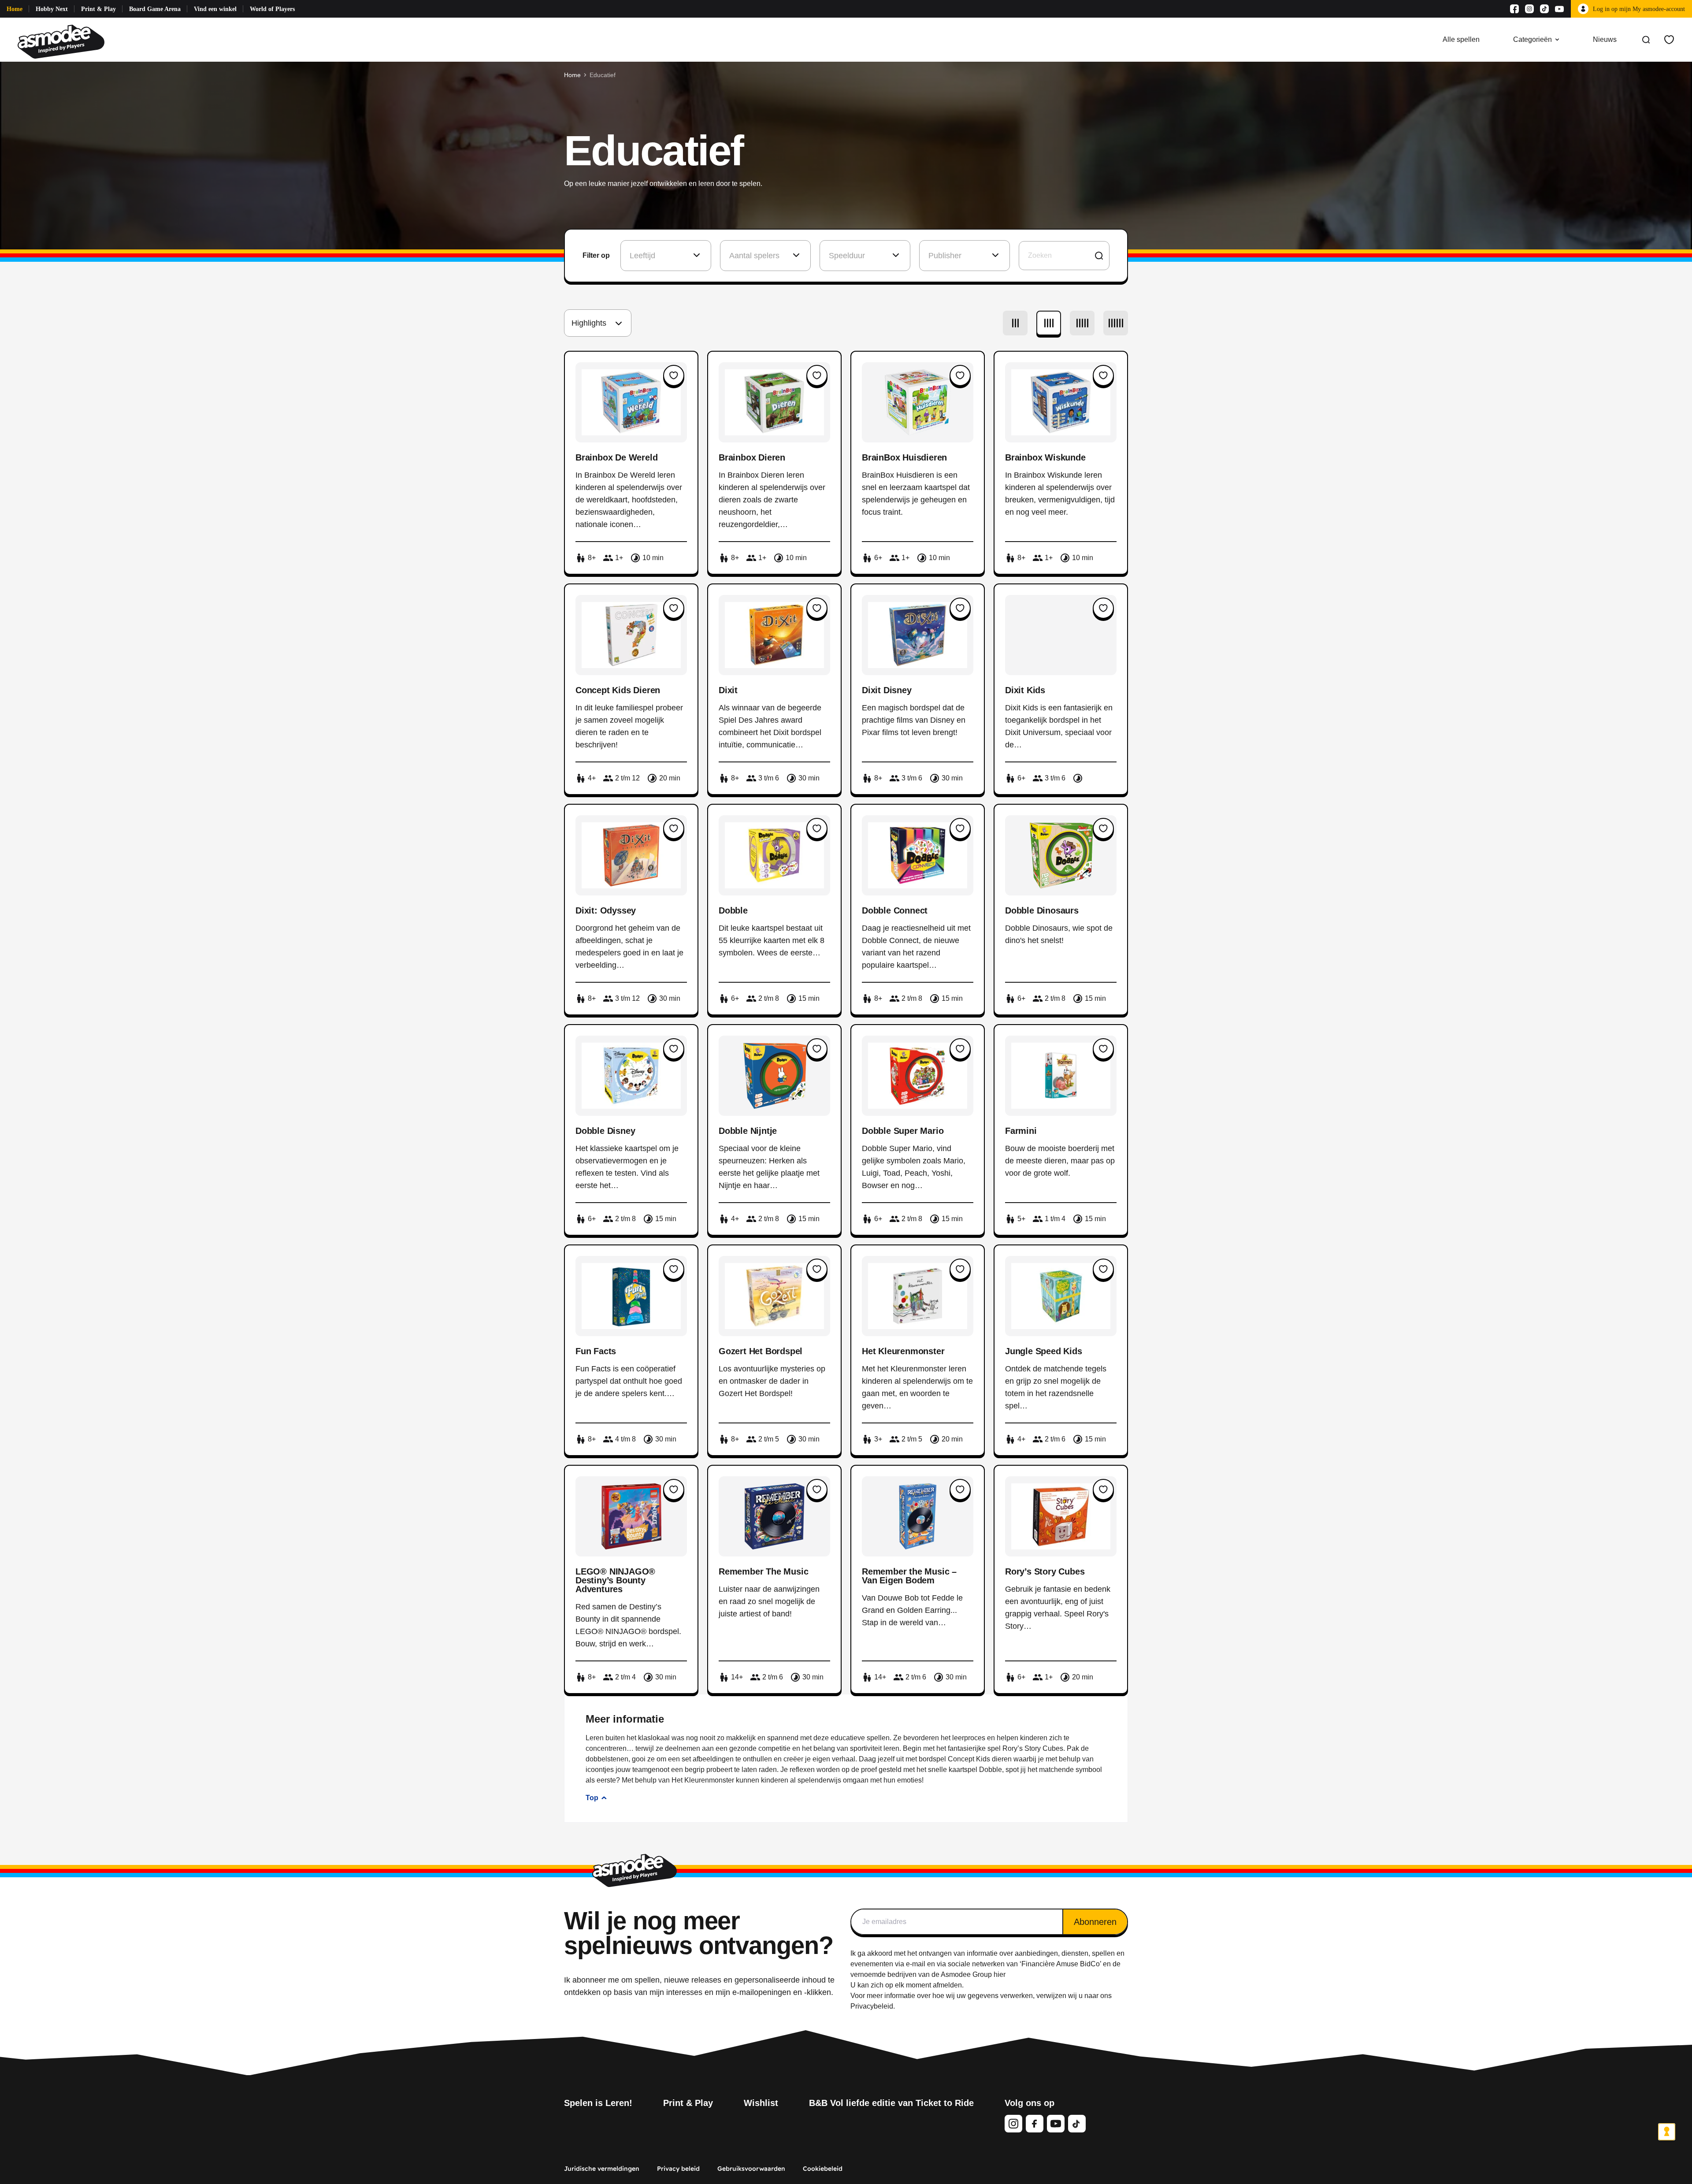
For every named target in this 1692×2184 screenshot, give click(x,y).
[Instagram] (1529, 9)
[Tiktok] (1544, 9)
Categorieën (1532, 39)
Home (15, 9)
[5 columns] (1082, 323)
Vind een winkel (215, 9)
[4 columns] (1049, 323)
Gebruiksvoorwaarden (751, 2169)
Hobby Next (52, 9)
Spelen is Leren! (598, 2103)
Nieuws (1605, 39)
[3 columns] (1015, 323)
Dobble (991, 1770)
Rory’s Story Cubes (1033, 1748)
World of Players (272, 9)
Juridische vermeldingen (602, 2169)
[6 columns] (1116, 323)
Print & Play (98, 9)
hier (1000, 1974)
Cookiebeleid (823, 2169)
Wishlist (761, 2103)
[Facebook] (1514, 9)
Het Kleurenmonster (703, 1780)
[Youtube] (1559, 9)
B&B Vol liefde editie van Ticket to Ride (891, 2103)
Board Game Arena (155, 9)
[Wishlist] (1669, 40)
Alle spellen (1461, 39)
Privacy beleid (678, 2169)
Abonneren (1095, 1922)
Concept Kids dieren (980, 1759)
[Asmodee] (61, 40)
